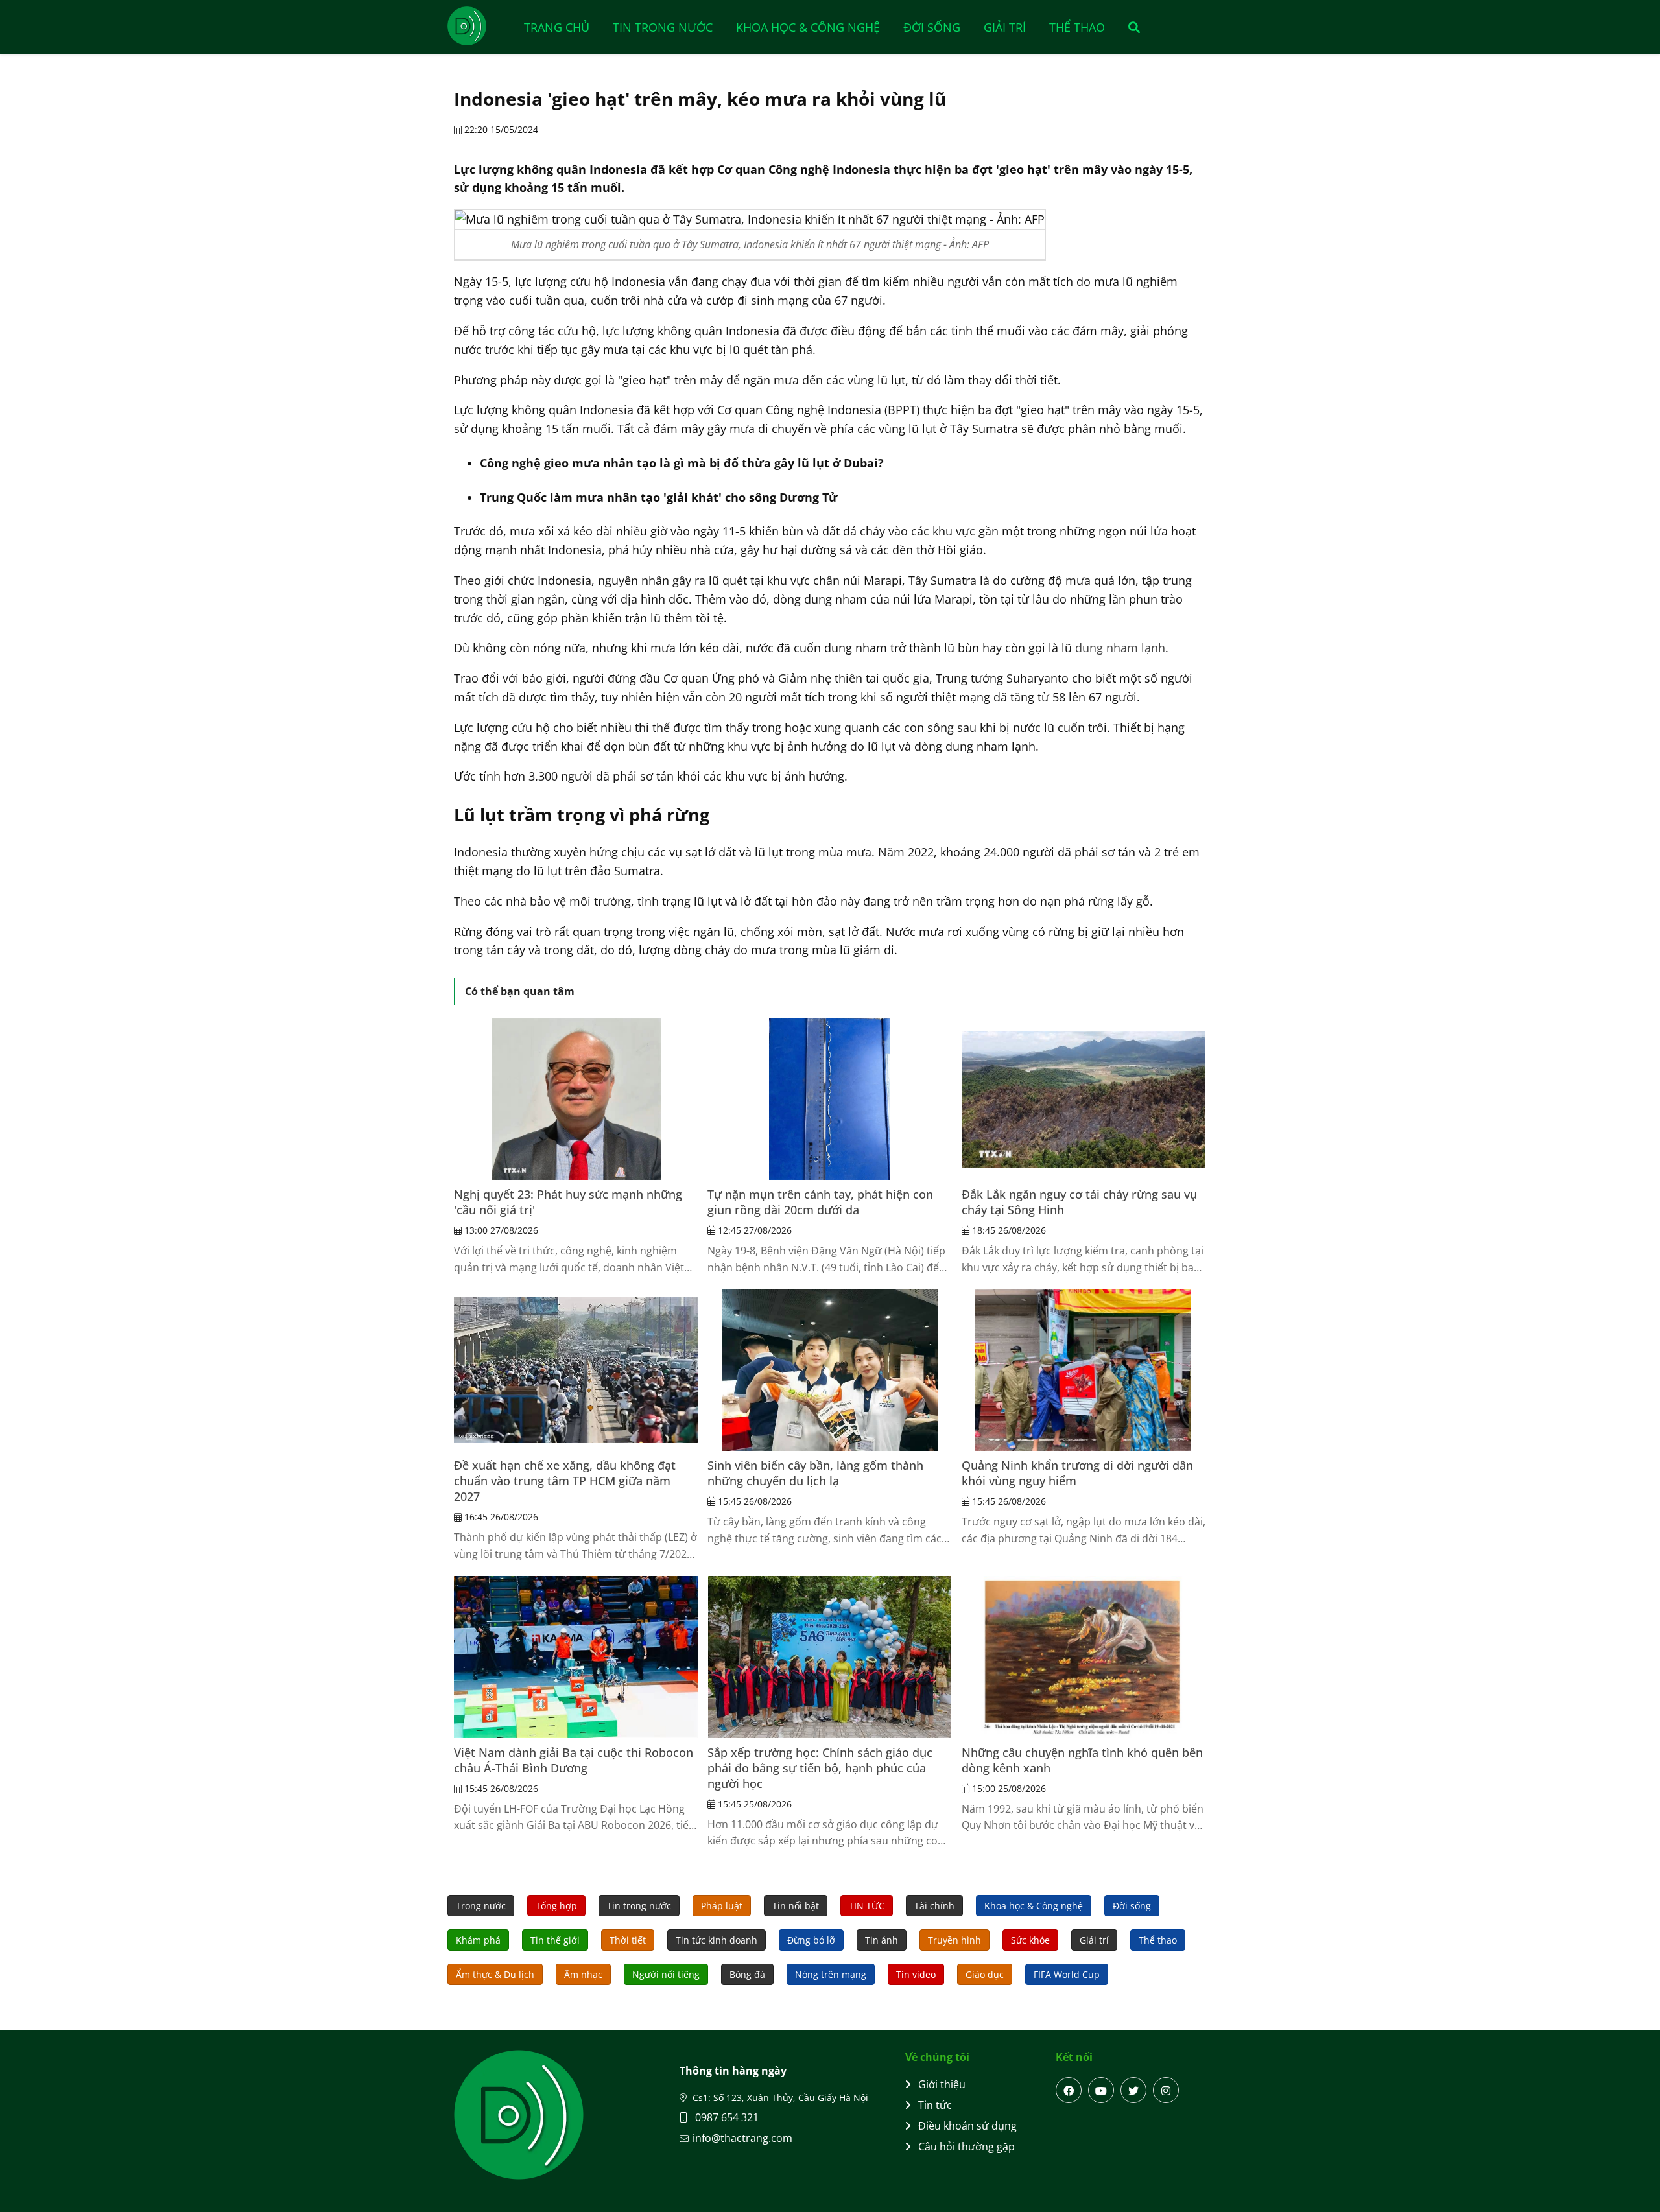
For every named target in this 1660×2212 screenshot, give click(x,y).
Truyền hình (954, 1940)
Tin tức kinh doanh (717, 1940)
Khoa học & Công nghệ (808, 27)
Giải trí (1005, 27)
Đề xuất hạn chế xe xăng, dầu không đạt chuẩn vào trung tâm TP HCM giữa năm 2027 (565, 1481)
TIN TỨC (867, 1906)
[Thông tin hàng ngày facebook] (1069, 2090)
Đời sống (932, 27)
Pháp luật (722, 1906)
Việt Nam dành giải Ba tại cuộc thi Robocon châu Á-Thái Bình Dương (574, 1760)
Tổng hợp (556, 1906)
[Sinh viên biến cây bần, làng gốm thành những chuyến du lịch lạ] (829, 1370)
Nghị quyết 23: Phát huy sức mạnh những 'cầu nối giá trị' (568, 1202)
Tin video (916, 1974)
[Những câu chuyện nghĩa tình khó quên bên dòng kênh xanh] (1084, 1657)
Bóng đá (747, 1974)
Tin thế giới (555, 1940)
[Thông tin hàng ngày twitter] (1133, 2090)
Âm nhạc (583, 1974)
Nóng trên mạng (831, 1974)
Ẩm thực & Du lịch (495, 1974)
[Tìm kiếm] (1130, 27)
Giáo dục (985, 1974)
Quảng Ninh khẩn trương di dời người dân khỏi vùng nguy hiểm (1077, 1473)
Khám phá (478, 1940)
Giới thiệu (942, 2084)
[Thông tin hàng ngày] (480, 26)
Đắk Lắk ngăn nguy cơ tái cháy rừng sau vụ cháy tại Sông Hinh (1079, 1202)
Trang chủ (557, 27)
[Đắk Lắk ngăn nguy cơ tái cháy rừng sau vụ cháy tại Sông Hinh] (1084, 1099)
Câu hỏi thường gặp (966, 2147)
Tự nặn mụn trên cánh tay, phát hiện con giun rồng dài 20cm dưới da (820, 1202)
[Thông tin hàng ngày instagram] (1166, 2090)
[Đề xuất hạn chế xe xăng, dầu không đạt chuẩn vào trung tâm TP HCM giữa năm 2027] (576, 1370)
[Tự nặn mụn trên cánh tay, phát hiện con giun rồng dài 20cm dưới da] (829, 1099)
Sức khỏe (1030, 1940)
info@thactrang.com (742, 2138)
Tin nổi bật (796, 1906)
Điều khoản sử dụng (967, 2126)
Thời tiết (628, 1940)
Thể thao (1077, 27)
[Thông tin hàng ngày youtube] (1101, 2090)
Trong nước (481, 1906)
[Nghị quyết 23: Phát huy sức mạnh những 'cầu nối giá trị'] (576, 1099)
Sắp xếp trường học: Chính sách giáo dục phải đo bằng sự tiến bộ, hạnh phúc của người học (820, 1768)
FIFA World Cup (1067, 1974)
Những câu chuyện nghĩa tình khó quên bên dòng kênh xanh (1082, 1760)
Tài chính (934, 1906)
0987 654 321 (726, 2117)
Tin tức (935, 2105)
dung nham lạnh (1120, 648)
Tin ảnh (882, 1940)
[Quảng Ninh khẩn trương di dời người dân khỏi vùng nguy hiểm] (1084, 1370)
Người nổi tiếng (666, 1974)
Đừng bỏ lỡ (811, 1940)
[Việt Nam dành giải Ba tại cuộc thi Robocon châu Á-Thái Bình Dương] (576, 1657)
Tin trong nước (663, 27)
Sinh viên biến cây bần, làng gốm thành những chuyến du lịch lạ (815, 1473)
